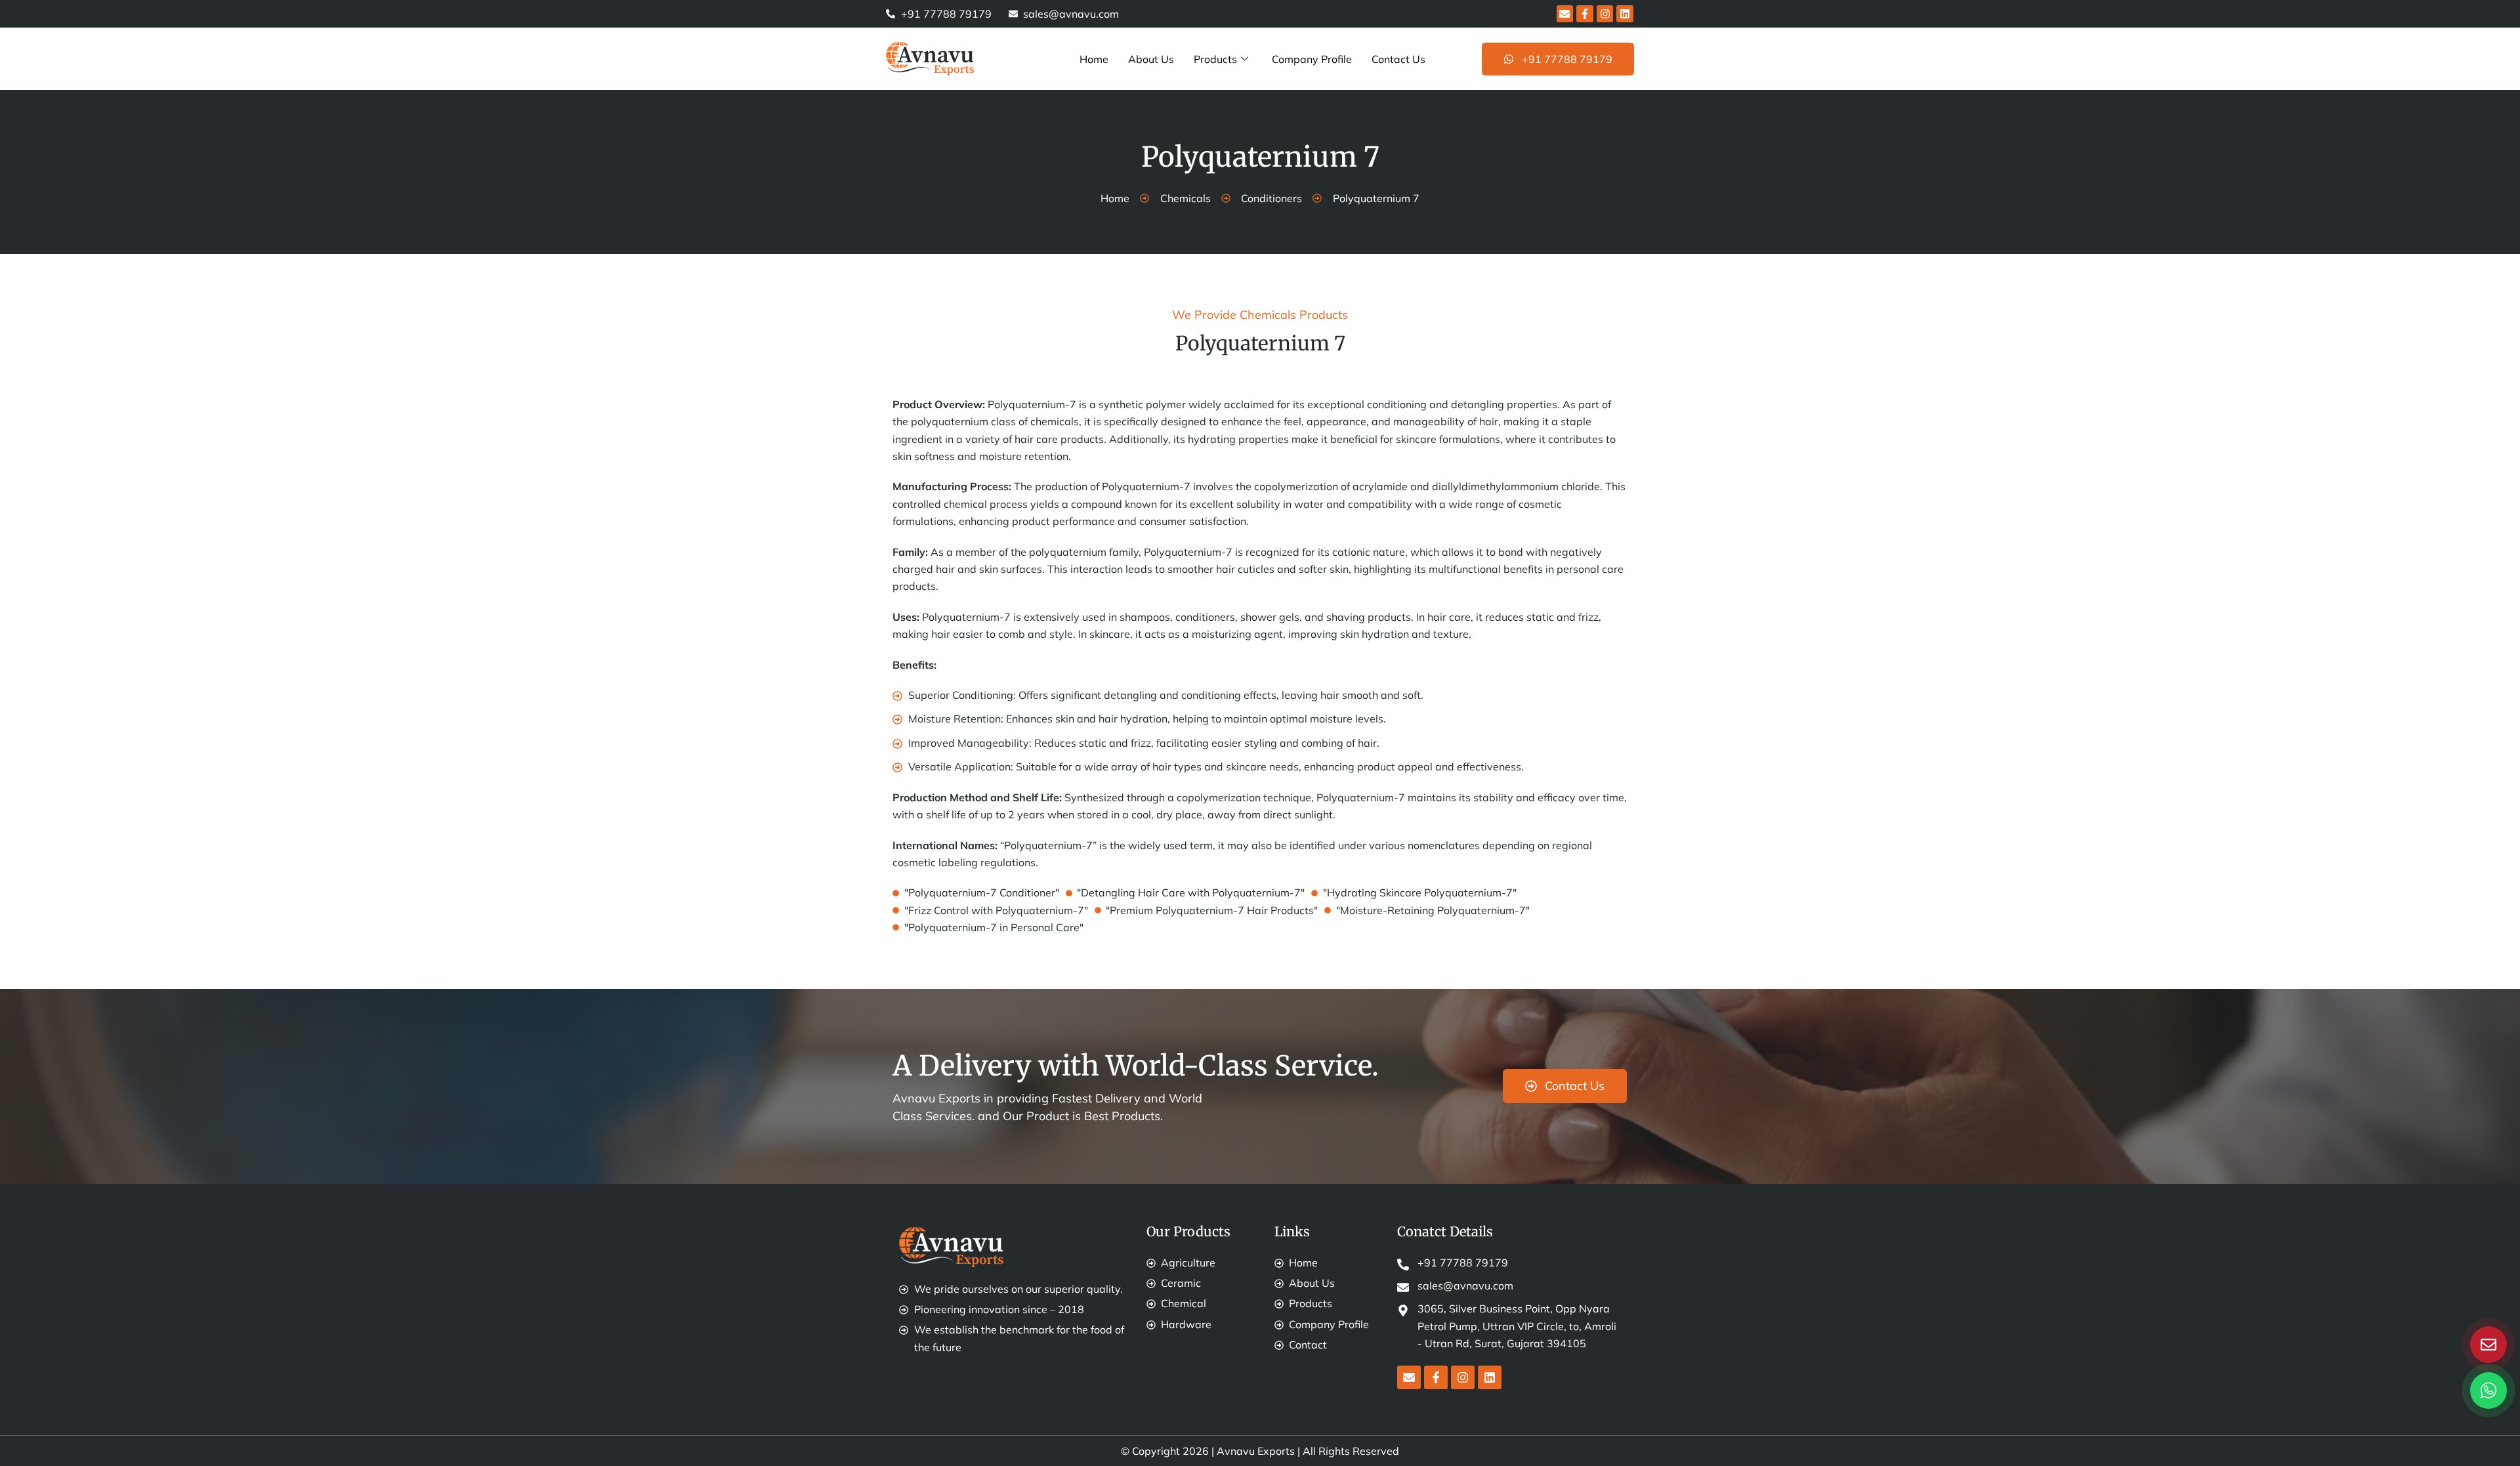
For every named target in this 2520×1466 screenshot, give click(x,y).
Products (1215, 59)
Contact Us (1398, 59)
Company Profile (1312, 59)
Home (1094, 59)
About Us (1151, 59)
